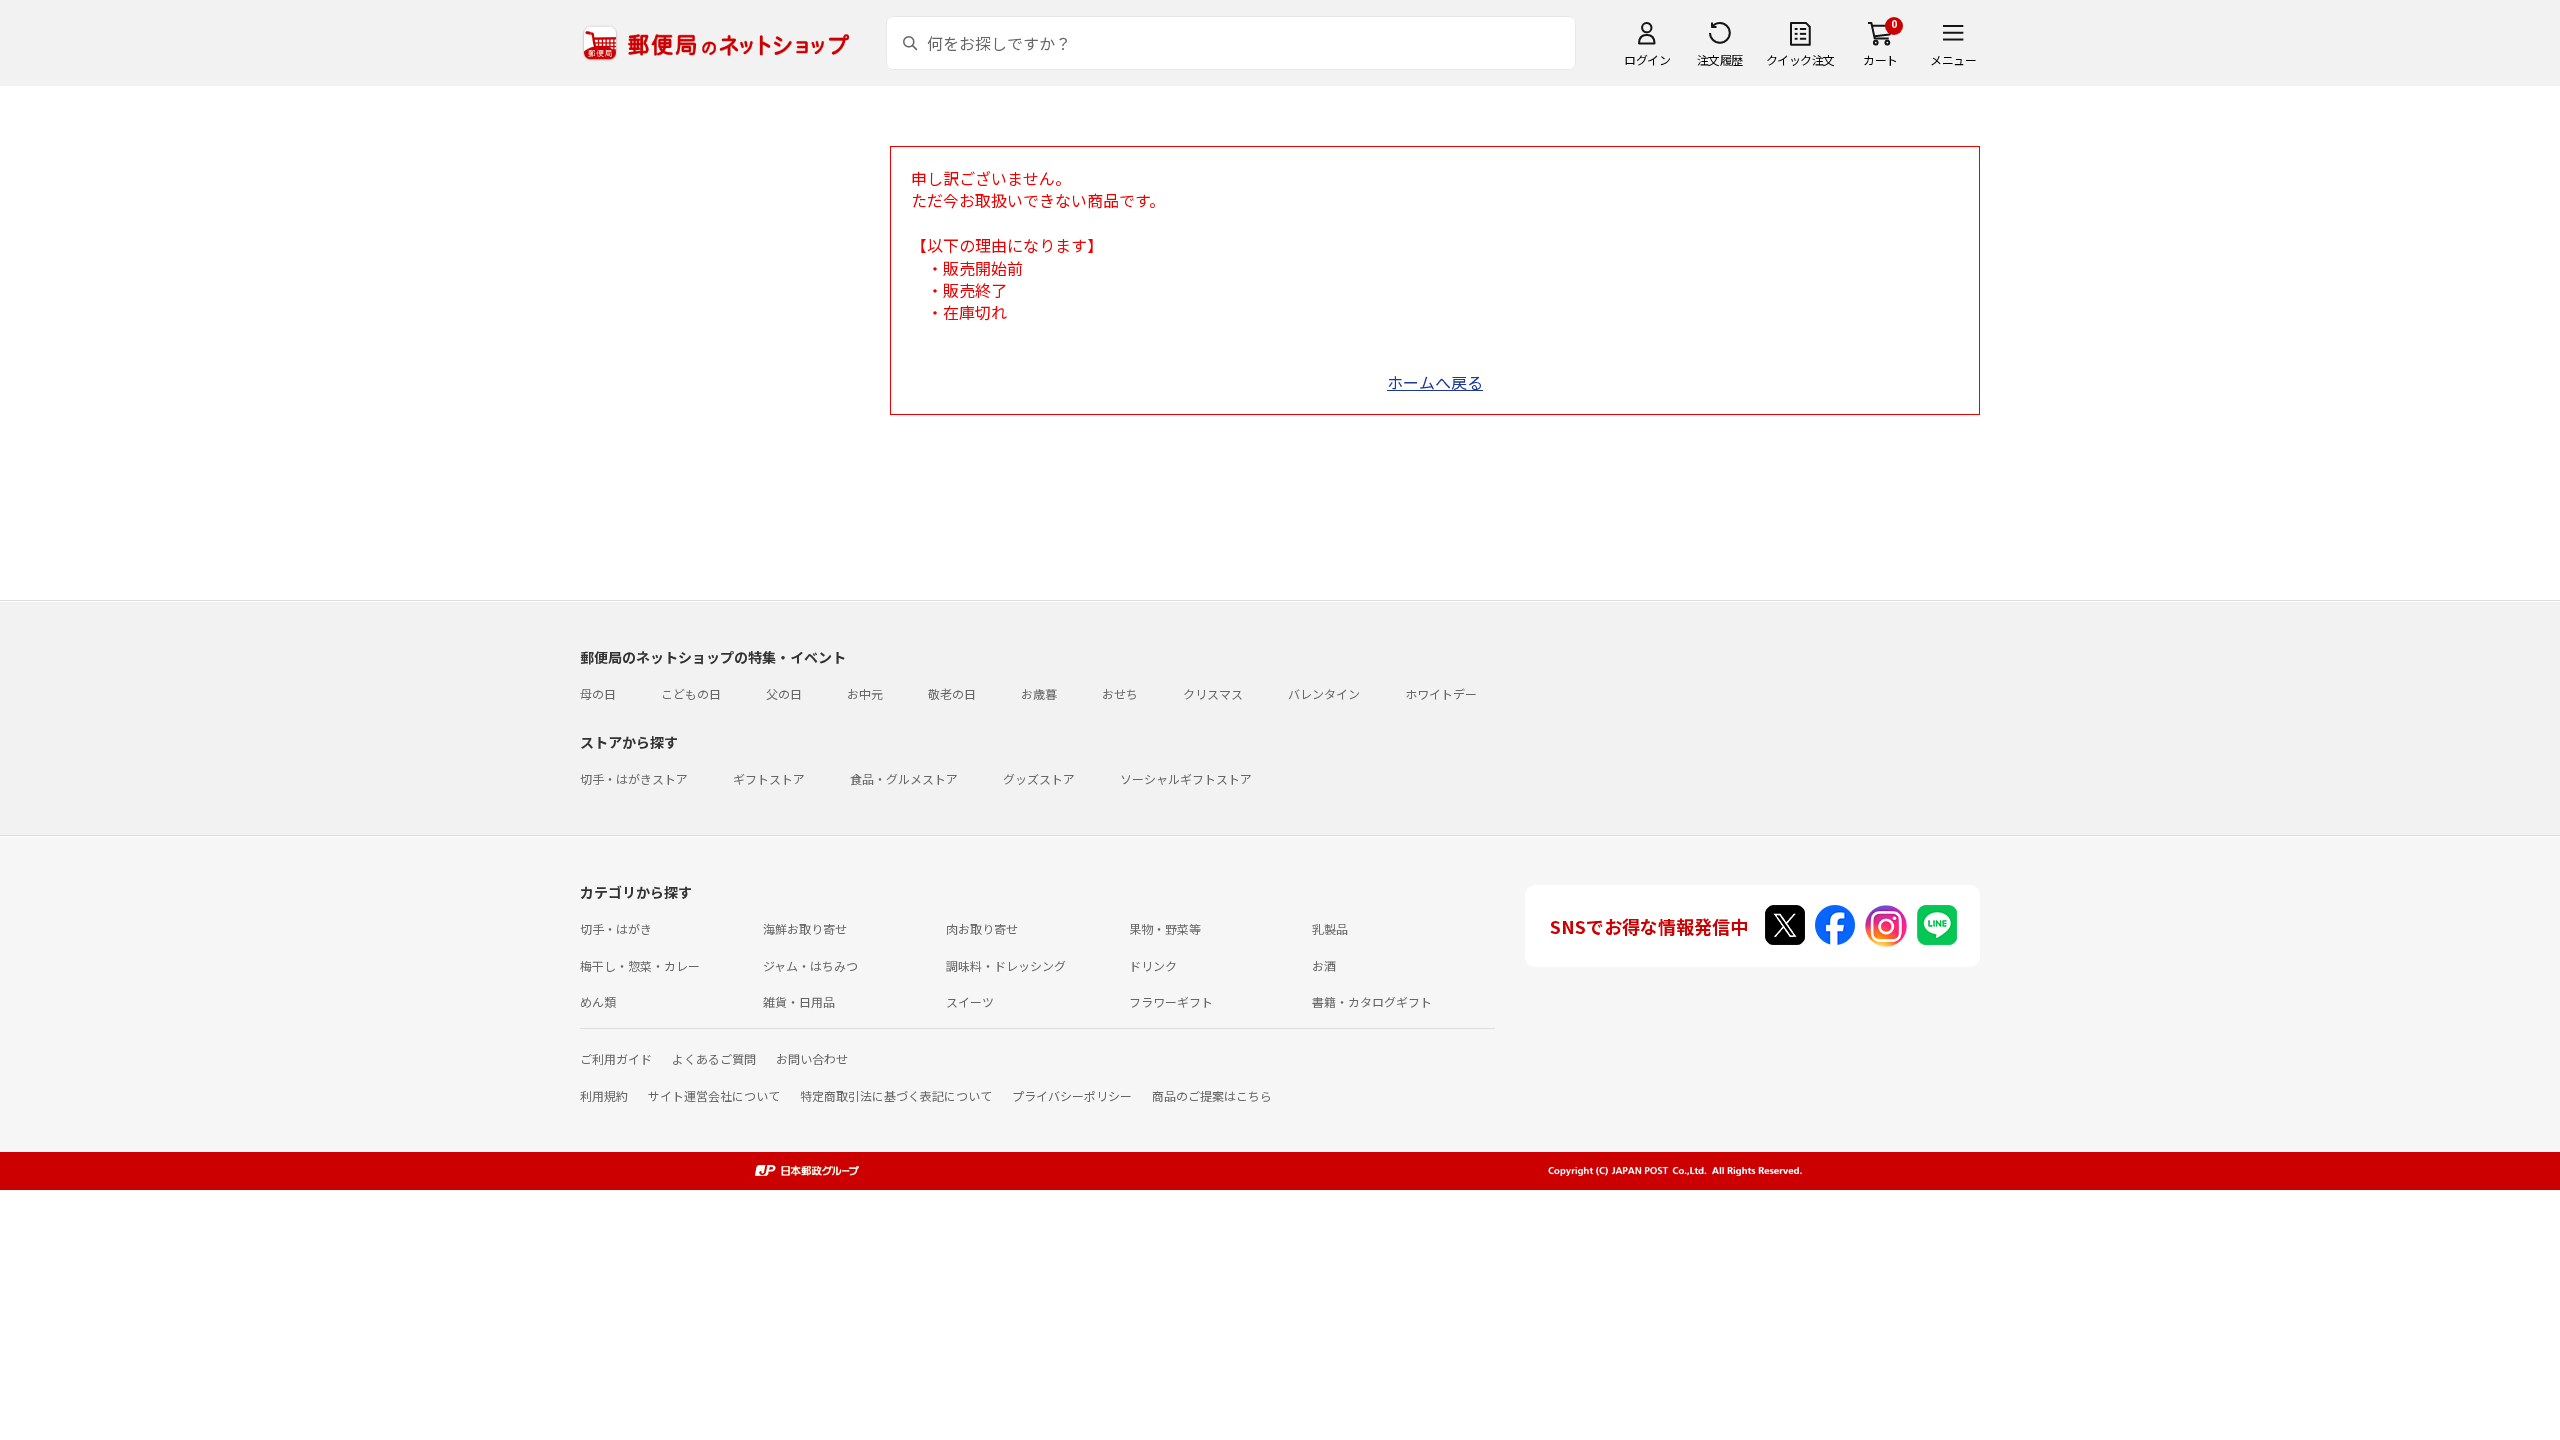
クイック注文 (1800, 59)
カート (1880, 59)
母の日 (598, 693)
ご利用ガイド (616, 1058)
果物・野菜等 (1165, 928)
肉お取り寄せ (982, 928)
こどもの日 (691, 693)
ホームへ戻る (1435, 382)
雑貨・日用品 (799, 1001)
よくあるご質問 (714, 1058)
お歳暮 (1039, 693)
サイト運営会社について (714, 1095)
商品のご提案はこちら (1212, 1095)
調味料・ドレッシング (1006, 965)
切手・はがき (616, 928)
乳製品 (1330, 928)
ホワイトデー (1441, 693)
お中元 (865, 693)
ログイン (1647, 59)
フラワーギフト (1171, 1001)
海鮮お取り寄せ (805, 928)
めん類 (598, 1001)
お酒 (1324, 965)
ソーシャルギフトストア (1186, 778)
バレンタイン (1324, 693)
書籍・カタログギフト (1372, 1001)
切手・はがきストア (634, 778)
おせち (1120, 693)
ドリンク (1153, 965)
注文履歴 (1720, 59)
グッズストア (1039, 778)
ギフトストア (769, 778)
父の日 (784, 693)
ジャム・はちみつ (810, 965)
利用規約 (604, 1095)
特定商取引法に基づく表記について (896, 1095)
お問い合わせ (812, 1058)
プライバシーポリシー (1072, 1095)
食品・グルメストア (904, 778)
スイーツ (970, 1001)
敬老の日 (952, 693)
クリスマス (1213, 693)
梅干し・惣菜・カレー (640, 965)
